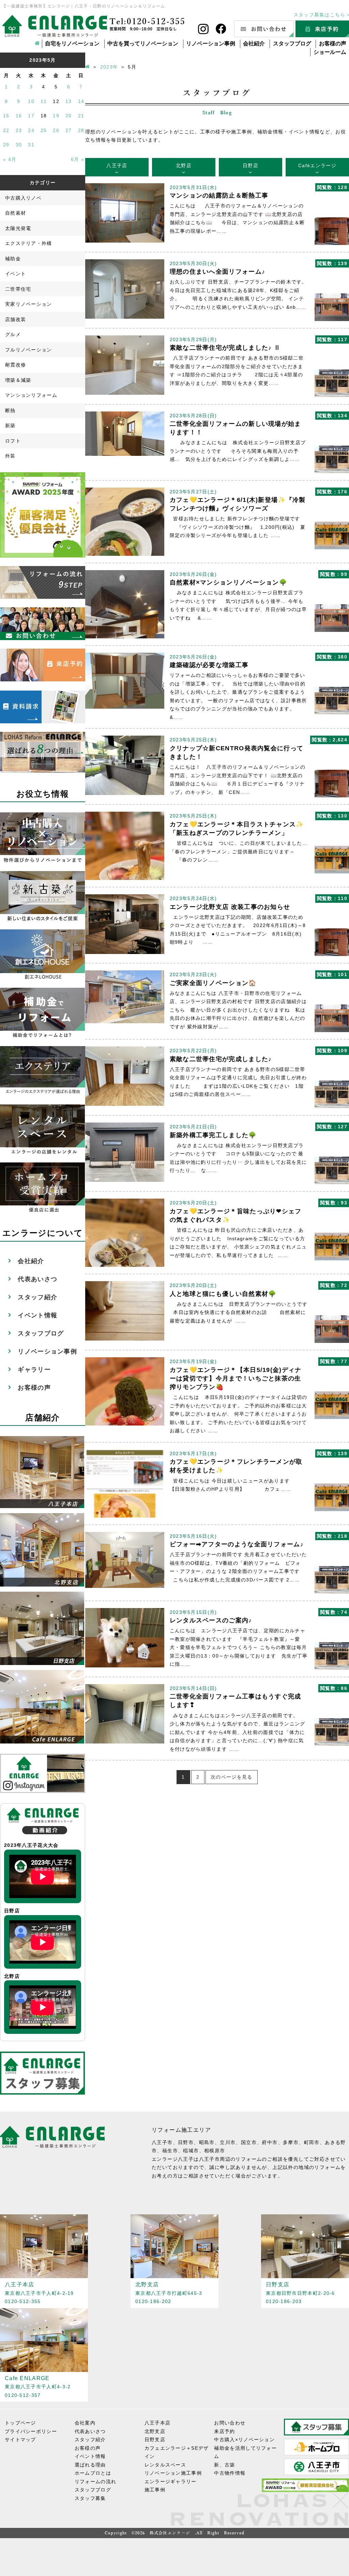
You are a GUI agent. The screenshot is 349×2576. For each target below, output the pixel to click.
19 (56, 116)
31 (31, 145)
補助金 (13, 259)
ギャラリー (34, 1370)
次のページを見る (231, 1777)
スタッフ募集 (90, 2498)
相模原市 (215, 2151)
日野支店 (155, 2440)
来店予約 (224, 2431)
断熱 (10, 410)
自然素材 (16, 213)
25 (44, 130)
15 (6, 116)
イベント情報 (37, 1315)
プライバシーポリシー (31, 2431)
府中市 (270, 2142)
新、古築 (224, 2465)
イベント (16, 274)
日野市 (186, 2142)
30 (19, 145)
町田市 (312, 2142)
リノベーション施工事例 (173, 2473)
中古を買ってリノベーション (143, 44)
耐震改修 (16, 365)
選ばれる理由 (90, 2465)
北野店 (184, 165)
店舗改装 (16, 319)
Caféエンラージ (317, 165)
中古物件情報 (230, 2473)
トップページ (20, 2423)
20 (69, 116)
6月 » (78, 159)
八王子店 (117, 165)
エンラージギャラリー (171, 2481)
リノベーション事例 (211, 44)
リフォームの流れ (95, 2481)
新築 (10, 425)
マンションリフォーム (31, 395)
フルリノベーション (29, 350)
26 (56, 130)
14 (81, 101)
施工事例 (155, 2490)
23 (19, 130)
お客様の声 (333, 44)
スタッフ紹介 (37, 1297)
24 (31, 130)
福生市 (170, 2151)
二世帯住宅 (18, 289)
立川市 (228, 2142)
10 (31, 101)
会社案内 (85, 2423)
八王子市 (162, 2142)
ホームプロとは (93, 2473)
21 (81, 116)
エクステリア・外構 (29, 243)
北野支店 (155, 2431)
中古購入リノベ (23, 198)
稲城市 (191, 2151)
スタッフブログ (292, 44)
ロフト (13, 441)
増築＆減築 (18, 380)
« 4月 (10, 159)
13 (69, 101)
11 (44, 101)
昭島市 (207, 2142)
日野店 (251, 165)
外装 (10, 456)
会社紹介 (254, 44)
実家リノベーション (29, 304)
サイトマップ (20, 2440)
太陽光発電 (18, 228)
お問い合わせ (230, 2423)
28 (81, 130)
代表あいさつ (37, 1279)
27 (69, 130)
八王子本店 (158, 2423)
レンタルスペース (165, 2465)
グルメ (13, 334)
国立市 (249, 2142)
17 (31, 116)
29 (6, 145)
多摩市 (291, 2142)
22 (6, 130)
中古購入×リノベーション (244, 2440)
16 (19, 116)
